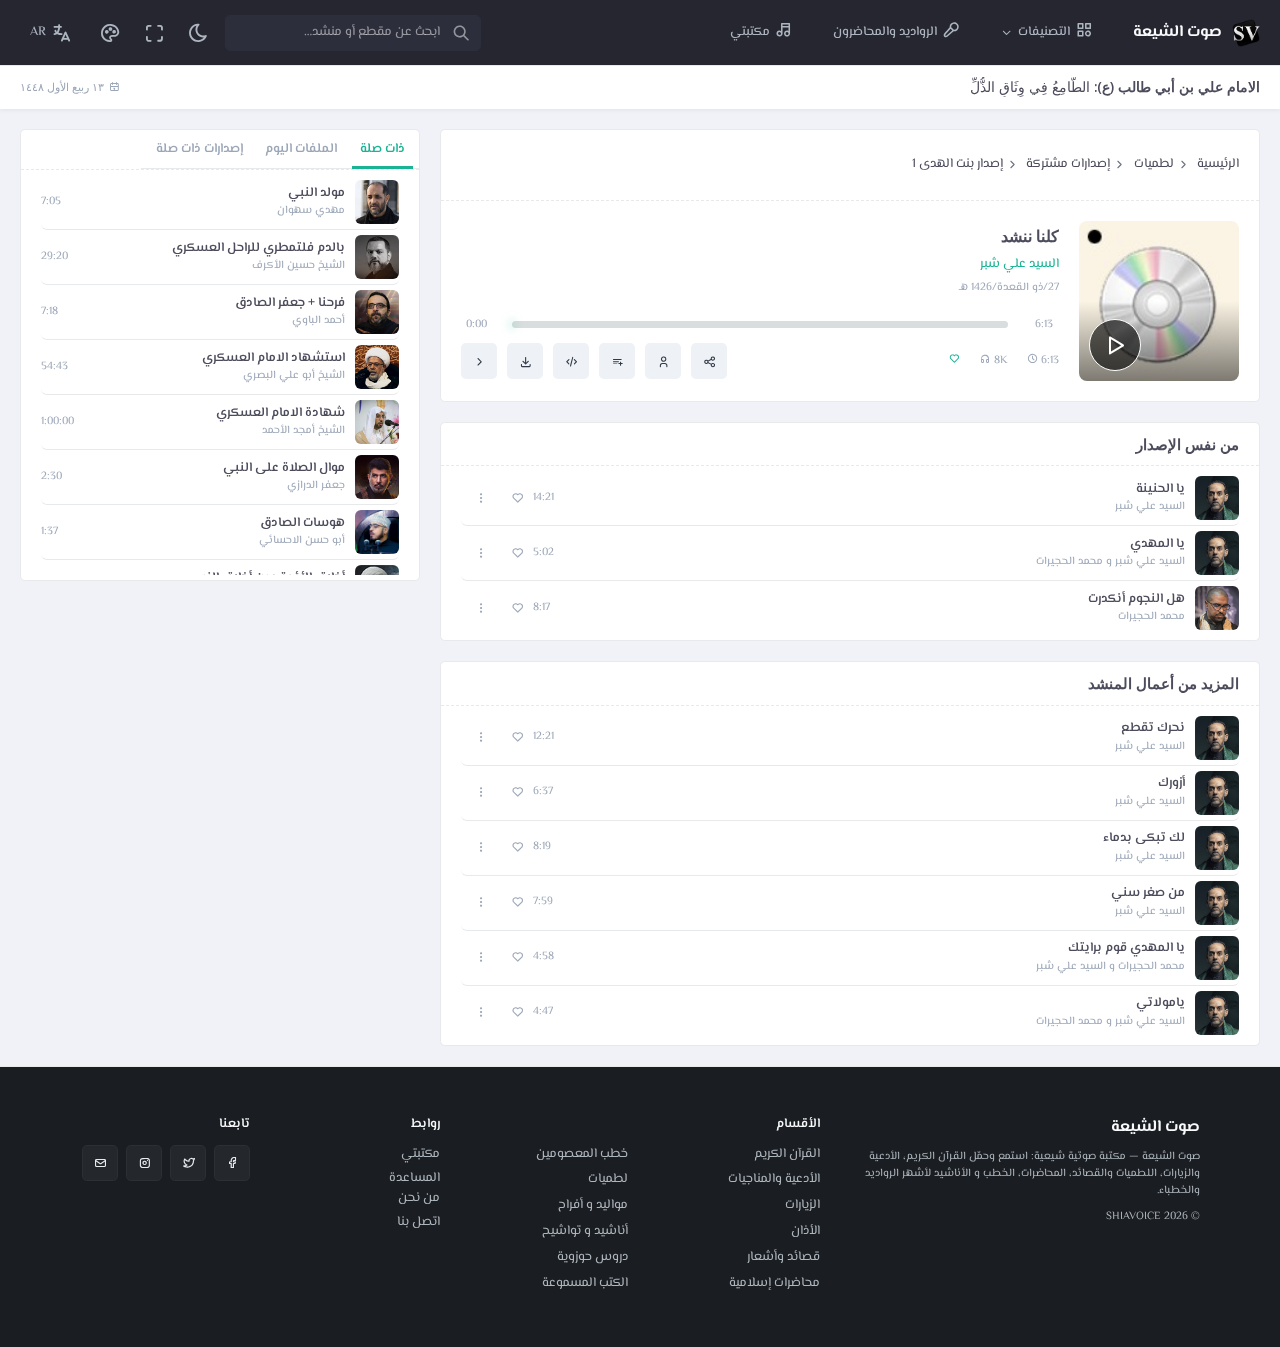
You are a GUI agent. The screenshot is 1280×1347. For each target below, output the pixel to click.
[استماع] (1115, 345)
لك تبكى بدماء (1144, 838)
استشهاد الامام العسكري (273, 358)
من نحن (419, 1198)
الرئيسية (1218, 164)
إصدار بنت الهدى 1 (957, 164)
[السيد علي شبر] (663, 361)
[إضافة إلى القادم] (617, 361)
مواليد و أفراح (593, 1205)
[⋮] (481, 498)
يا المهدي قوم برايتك (1126, 948)
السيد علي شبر (1019, 264)
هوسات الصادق (302, 523)
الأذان (805, 1231)
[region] (220, 375)
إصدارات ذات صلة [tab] (199, 149)
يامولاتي (1160, 1003)
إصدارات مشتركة (1068, 164)
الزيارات (802, 1205)
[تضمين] (571, 361)
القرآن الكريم (787, 1154)
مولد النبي (316, 193)
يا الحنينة (1160, 489)
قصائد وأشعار (783, 1257)
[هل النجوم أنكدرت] (479, 361)
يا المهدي (1157, 544)
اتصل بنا (418, 1222)
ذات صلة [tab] (382, 149)
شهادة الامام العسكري (280, 413)
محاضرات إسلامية (774, 1283)
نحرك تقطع (1153, 728)
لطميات (1154, 164)
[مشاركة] (709, 361)
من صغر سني (1148, 893)
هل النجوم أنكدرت (1136, 599)
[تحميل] (525, 361)
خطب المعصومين (582, 1154)
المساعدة (414, 1178)
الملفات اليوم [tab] (301, 149)
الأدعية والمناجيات (774, 1179)
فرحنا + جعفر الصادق (290, 303)
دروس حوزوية (592, 1257)
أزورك (1171, 783)
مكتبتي (420, 1154)
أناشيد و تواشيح (585, 1231)
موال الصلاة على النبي (284, 468)
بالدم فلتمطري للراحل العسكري (258, 248)
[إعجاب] (517, 498)
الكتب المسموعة (585, 1283)
